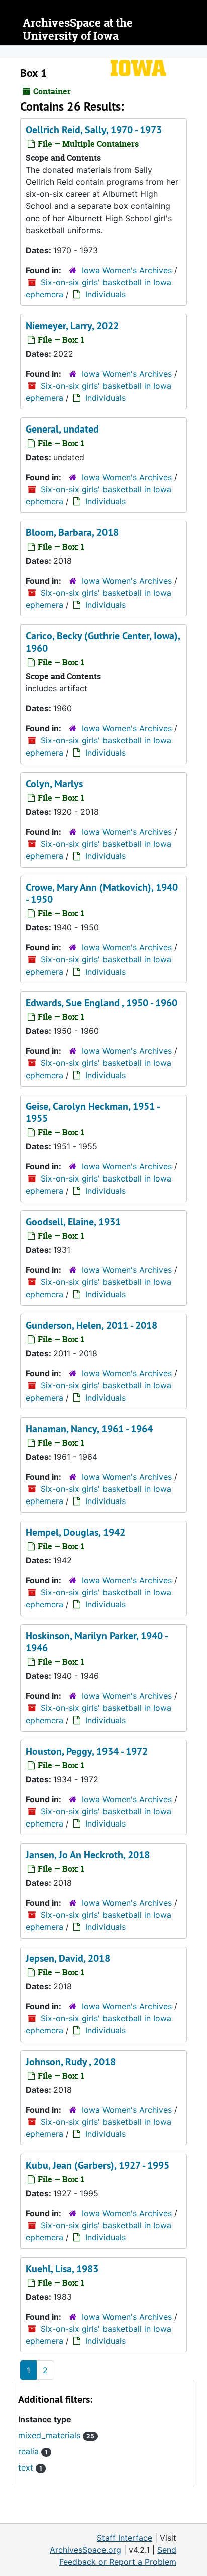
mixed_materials (56, 2435)
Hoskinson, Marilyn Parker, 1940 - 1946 (96, 1642)
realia (33, 2451)
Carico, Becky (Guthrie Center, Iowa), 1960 (103, 642)
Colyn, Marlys (54, 784)
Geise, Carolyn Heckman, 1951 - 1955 (92, 1112)
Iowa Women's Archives (127, 270)
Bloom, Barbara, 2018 (72, 532)
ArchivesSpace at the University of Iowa (78, 29)
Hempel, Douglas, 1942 (75, 1532)
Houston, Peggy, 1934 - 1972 (87, 1751)
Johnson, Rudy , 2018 (71, 2062)
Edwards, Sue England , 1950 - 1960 (101, 1003)
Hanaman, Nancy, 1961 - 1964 (89, 1429)
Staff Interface (125, 2538)
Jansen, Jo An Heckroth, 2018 (88, 1855)
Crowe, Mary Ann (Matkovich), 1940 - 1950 (102, 893)
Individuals (106, 294)
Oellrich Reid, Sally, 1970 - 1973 (94, 130)
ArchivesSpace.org (85, 2550)
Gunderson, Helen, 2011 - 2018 (91, 1325)
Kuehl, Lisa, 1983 (62, 2269)
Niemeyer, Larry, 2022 (72, 326)
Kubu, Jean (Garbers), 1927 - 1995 (97, 2165)
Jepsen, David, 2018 (68, 1958)
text (30, 2467)
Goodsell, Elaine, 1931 (73, 1222)
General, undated (62, 429)
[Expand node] (197, 52)
